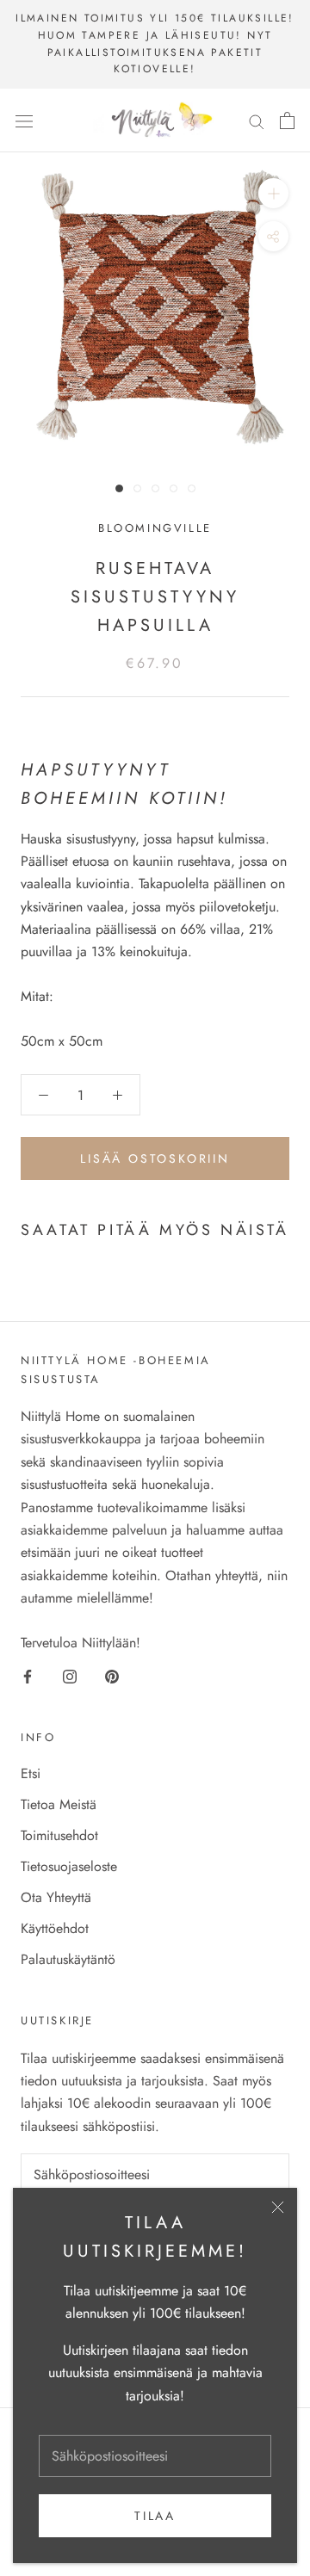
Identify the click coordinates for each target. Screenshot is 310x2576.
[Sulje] (278, 2207)
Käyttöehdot (55, 1928)
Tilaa (155, 2516)
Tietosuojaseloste (69, 1866)
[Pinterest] (112, 1675)
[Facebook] (28, 1675)
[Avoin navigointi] (24, 120)
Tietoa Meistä (59, 1804)
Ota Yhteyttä (56, 1897)
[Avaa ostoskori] (287, 120)
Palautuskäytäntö (68, 1959)
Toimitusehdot (59, 1835)
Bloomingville (155, 528)
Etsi (31, 1773)
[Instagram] (70, 1675)
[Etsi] (257, 120)
